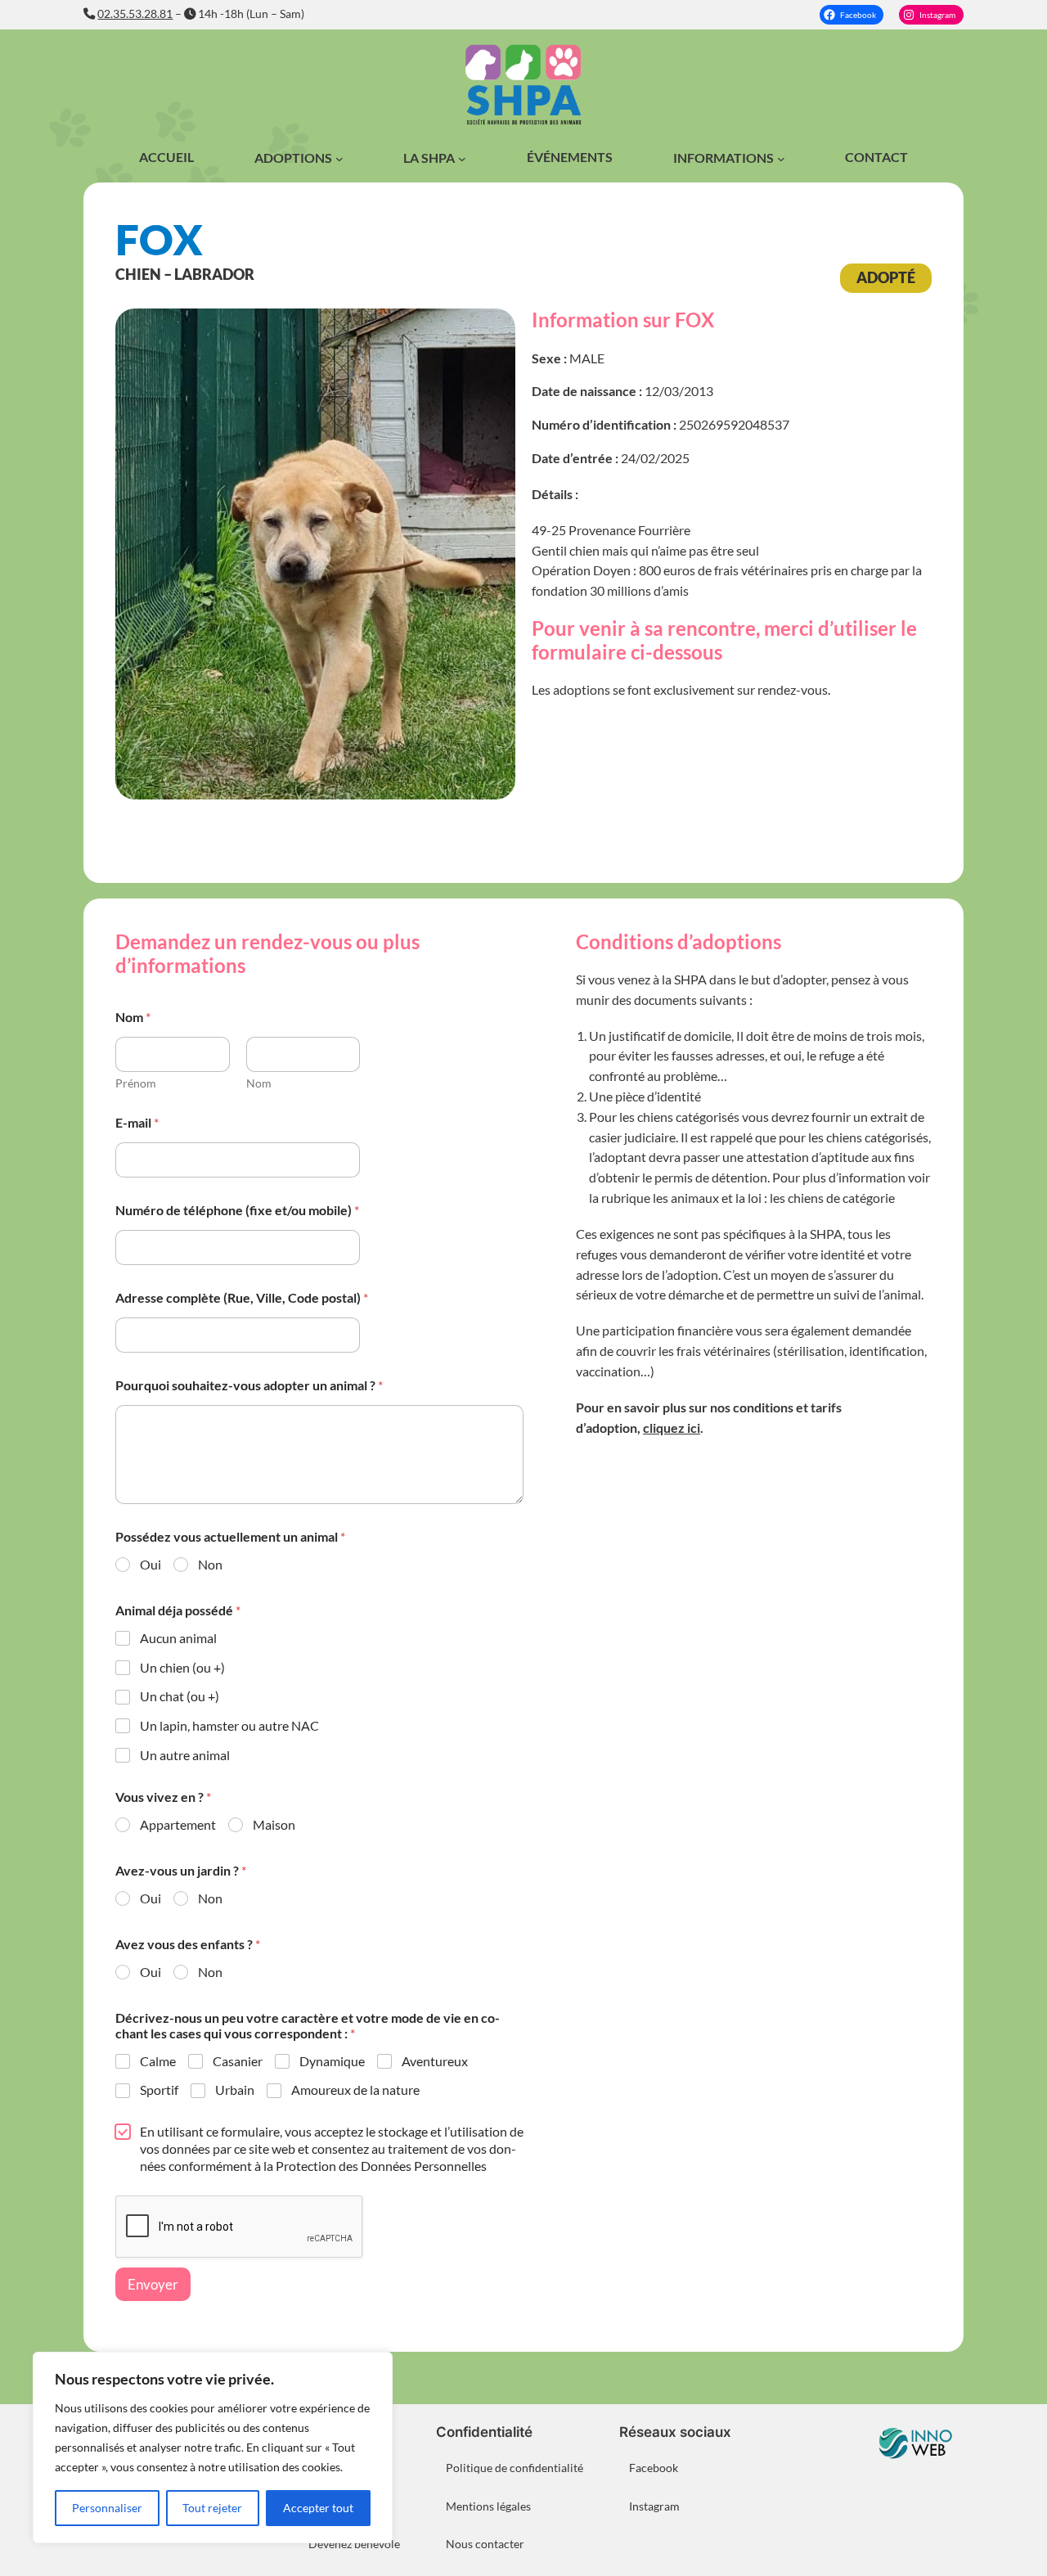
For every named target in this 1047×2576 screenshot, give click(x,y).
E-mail (137, 1122)
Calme (158, 2061)
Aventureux (435, 2061)
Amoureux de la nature (355, 2090)
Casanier (238, 2061)
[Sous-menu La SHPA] (462, 159)
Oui (151, 1564)
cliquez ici (672, 1428)
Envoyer (153, 2284)
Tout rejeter (212, 2508)
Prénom (136, 1083)
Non (210, 1564)
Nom (259, 1083)
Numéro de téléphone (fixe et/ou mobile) (237, 1210)
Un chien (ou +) (182, 1667)
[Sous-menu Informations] (781, 159)
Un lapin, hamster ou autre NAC (229, 1725)
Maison (274, 1824)
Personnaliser (107, 2508)
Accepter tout (318, 2508)
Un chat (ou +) (180, 1696)
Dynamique (332, 2061)
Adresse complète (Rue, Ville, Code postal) (242, 1297)
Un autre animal (185, 1755)
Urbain (235, 2090)
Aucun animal (178, 1638)
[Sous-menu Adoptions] (339, 159)
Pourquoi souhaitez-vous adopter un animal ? (249, 1385)
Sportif (159, 2090)
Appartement (178, 1824)
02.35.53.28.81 (135, 14)
